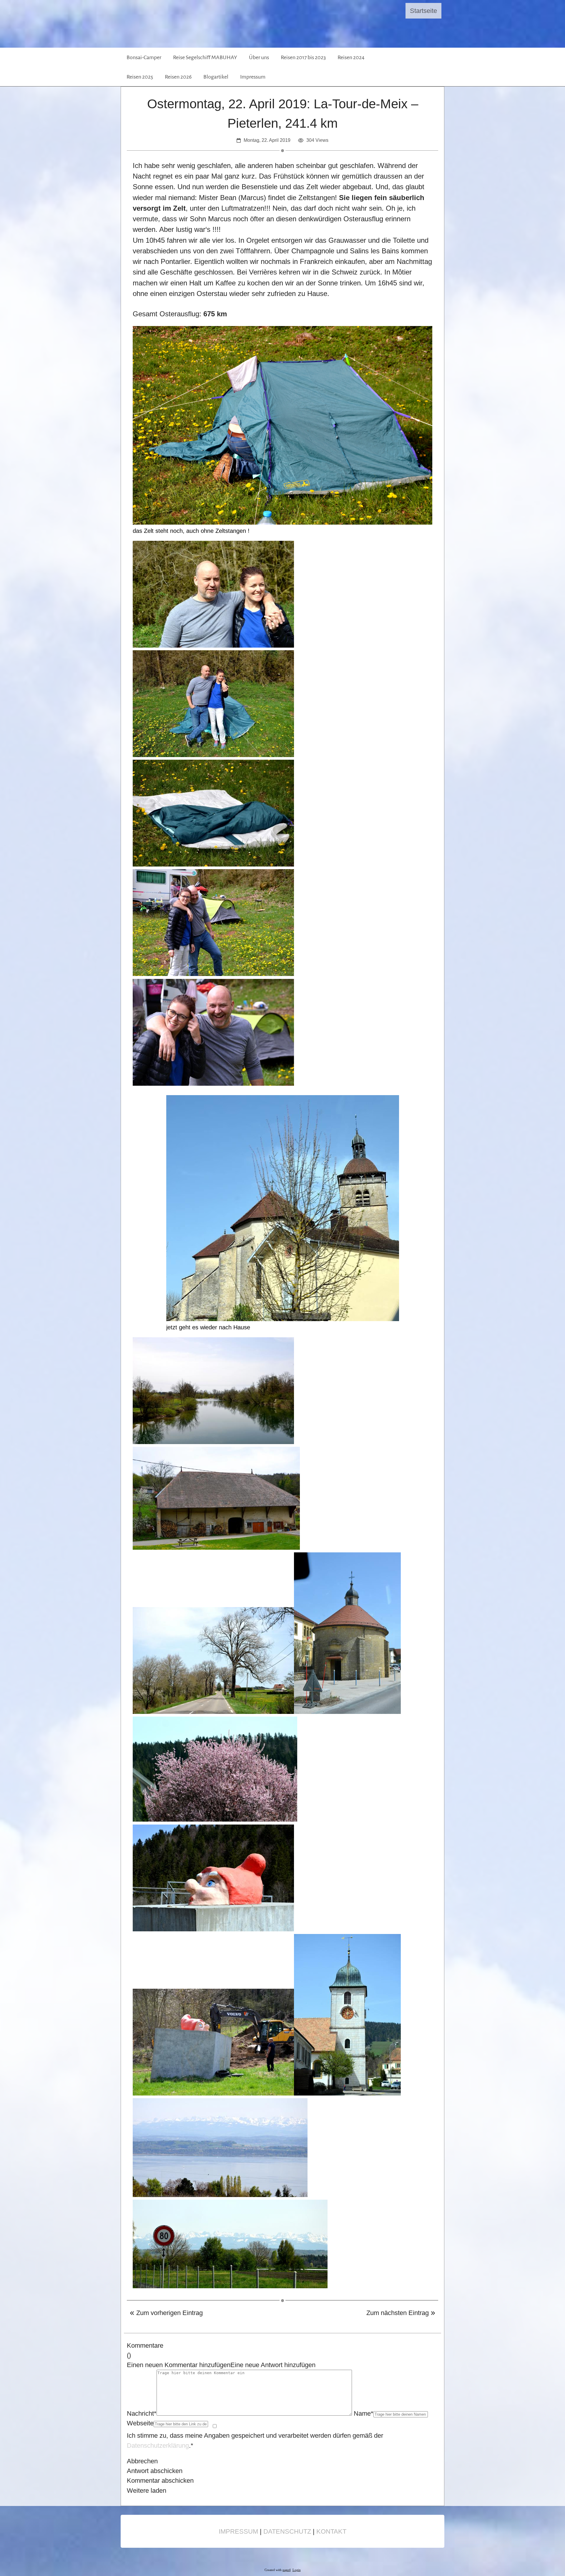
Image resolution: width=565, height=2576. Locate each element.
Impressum (253, 77)
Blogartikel (216, 77)
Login (297, 2570)
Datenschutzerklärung (158, 2446)
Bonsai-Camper (144, 57)
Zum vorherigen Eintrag (169, 2313)
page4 (287, 2570)
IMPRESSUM (238, 2531)
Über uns (259, 57)
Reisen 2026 (178, 77)
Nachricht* (142, 2413)
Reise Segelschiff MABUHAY (205, 57)
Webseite (140, 2423)
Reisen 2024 (351, 57)
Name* (364, 2413)
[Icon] (415, 67)
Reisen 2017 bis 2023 (303, 57)
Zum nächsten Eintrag (398, 2313)
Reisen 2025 (140, 77)
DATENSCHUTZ (287, 2531)
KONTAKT (331, 2531)
